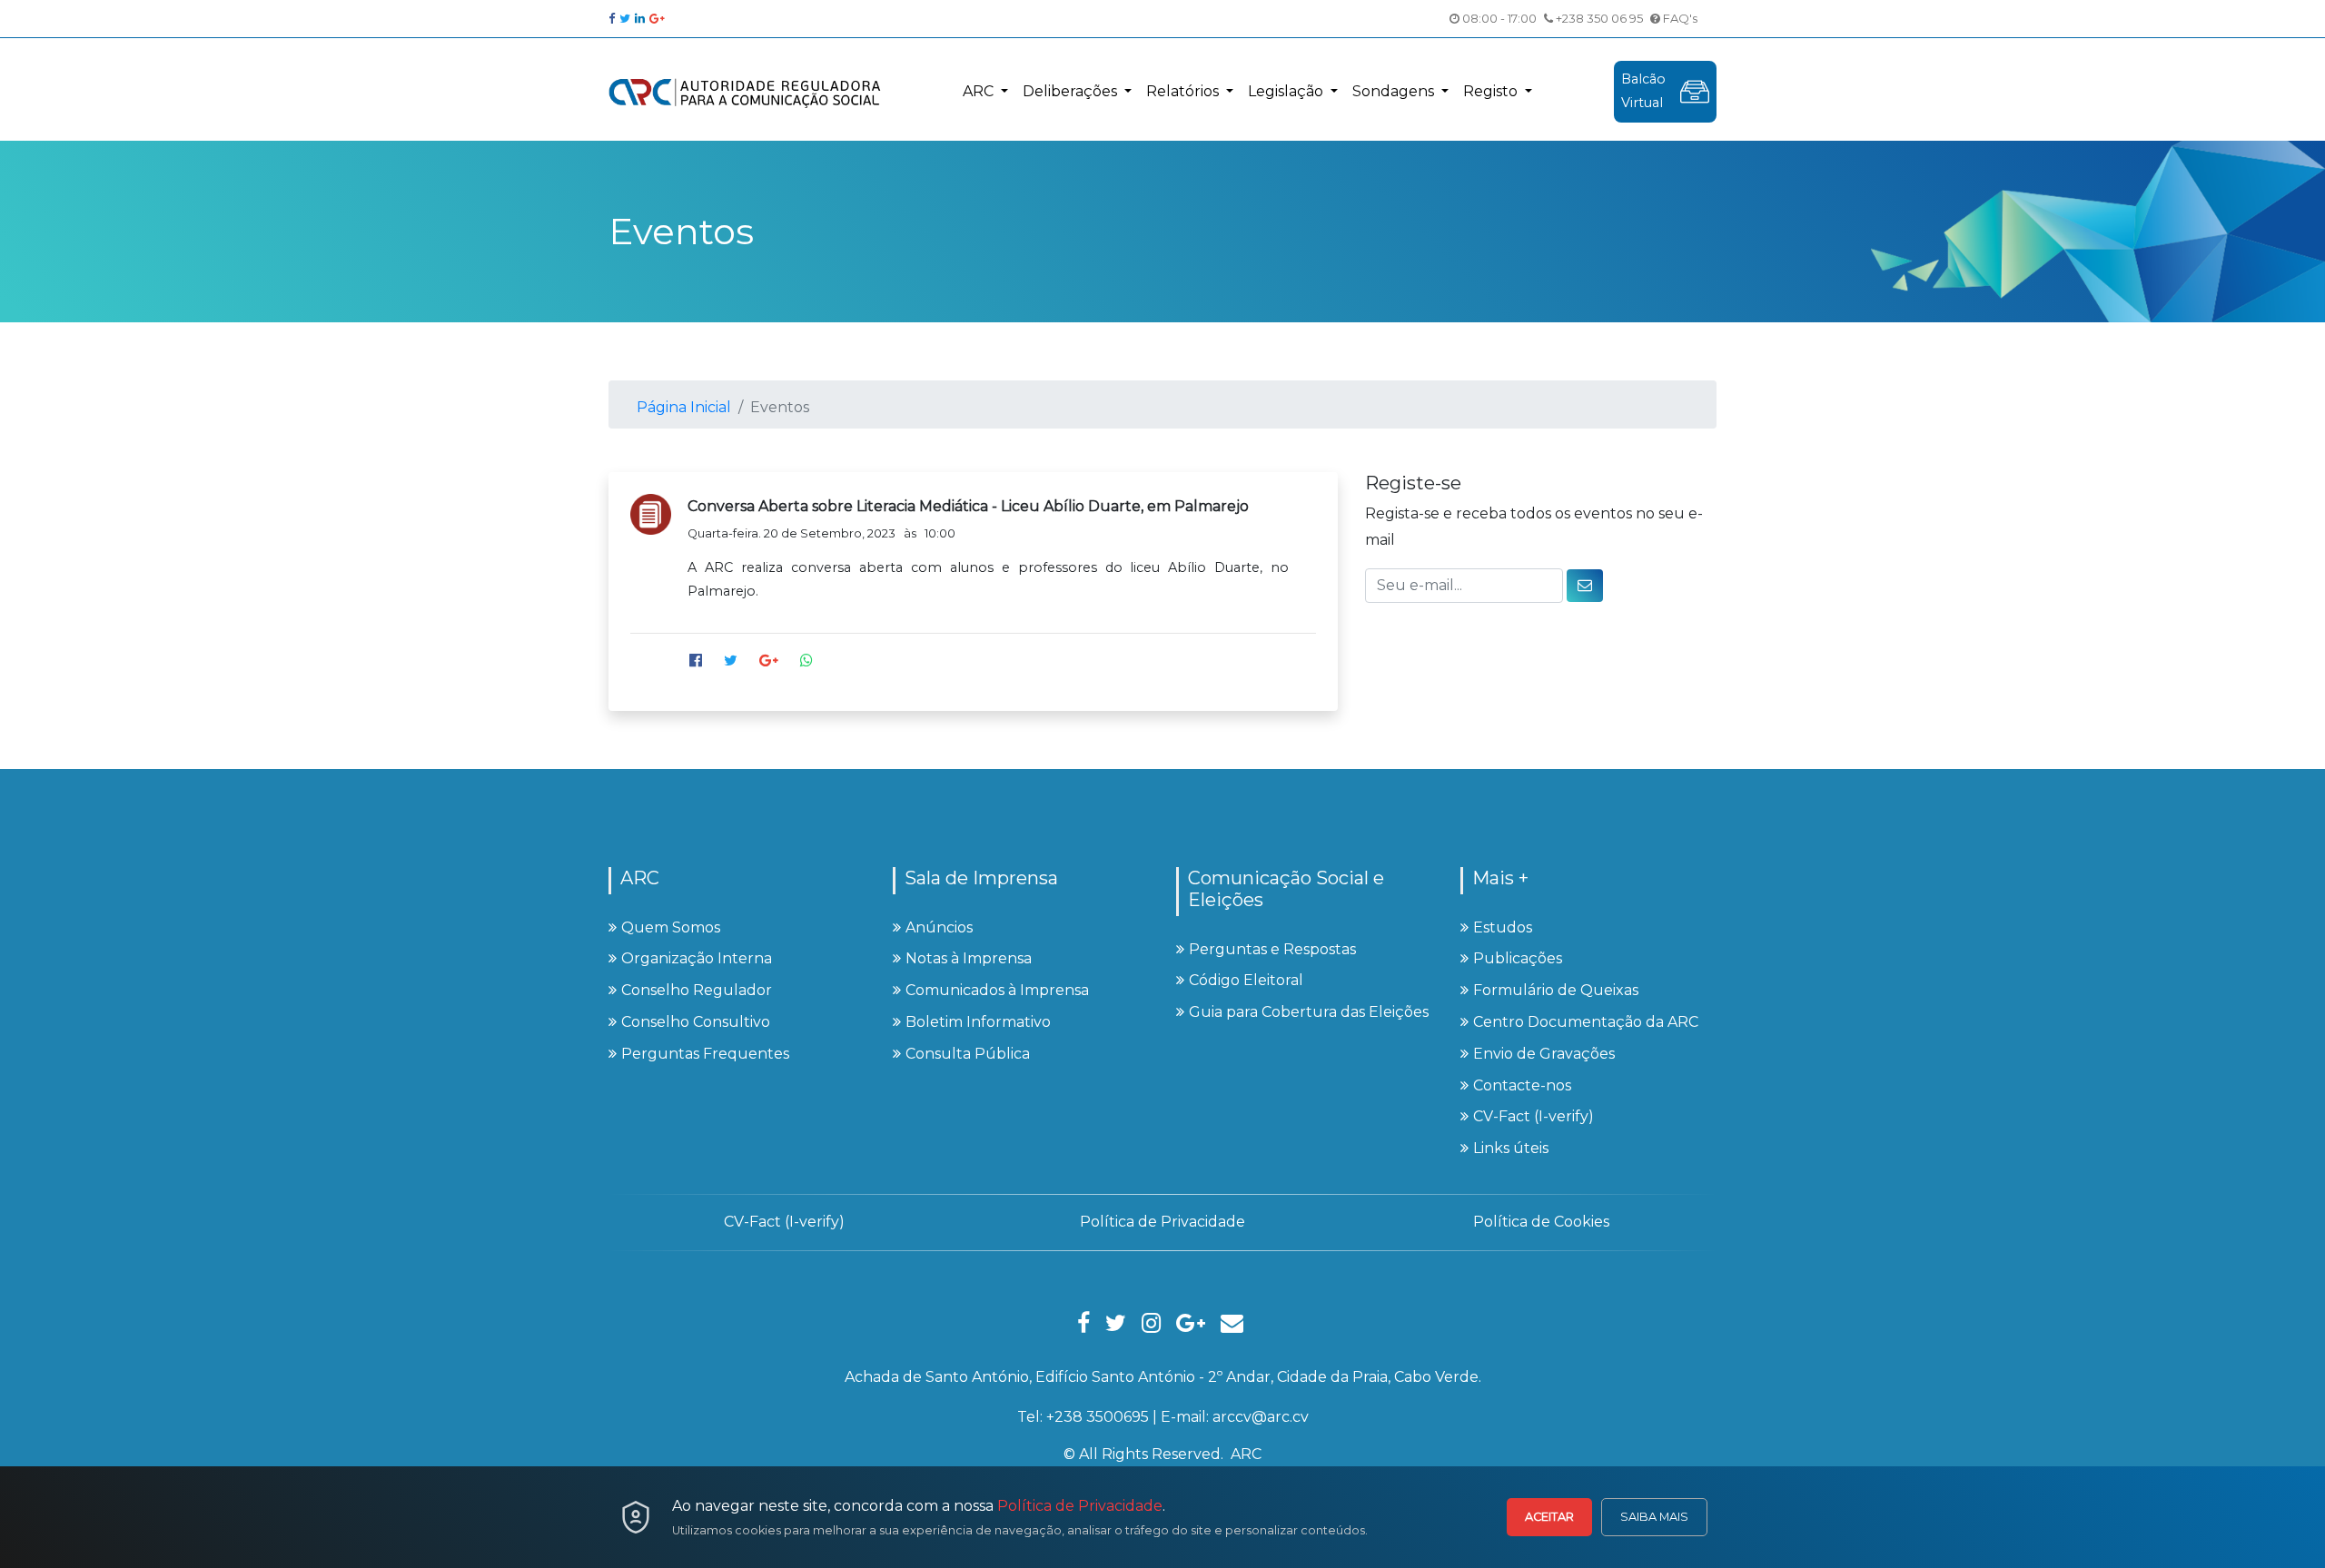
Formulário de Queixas (1556, 990)
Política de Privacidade (1080, 1506)
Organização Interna (697, 958)
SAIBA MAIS (1654, 1517)
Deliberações (1072, 91)
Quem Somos (671, 927)
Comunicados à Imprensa (997, 990)
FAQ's (1679, 18)
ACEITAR (1549, 1517)
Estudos (1503, 927)
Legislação (1287, 91)
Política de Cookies (1541, 1222)
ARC (980, 91)
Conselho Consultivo (696, 1022)
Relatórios (1184, 91)
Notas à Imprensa (969, 958)
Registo (1492, 91)
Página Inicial (684, 407)
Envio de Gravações (1544, 1054)
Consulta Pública (968, 1054)
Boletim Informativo (978, 1022)
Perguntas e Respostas (1272, 949)
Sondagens (1395, 91)
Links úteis (1511, 1148)
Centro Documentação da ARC (1586, 1022)
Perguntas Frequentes (705, 1054)
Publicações (1518, 958)
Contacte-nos (1522, 1085)
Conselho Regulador (697, 990)
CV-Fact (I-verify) (1534, 1116)
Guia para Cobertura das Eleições (1309, 1012)
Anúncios (939, 927)
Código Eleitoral (1246, 980)
